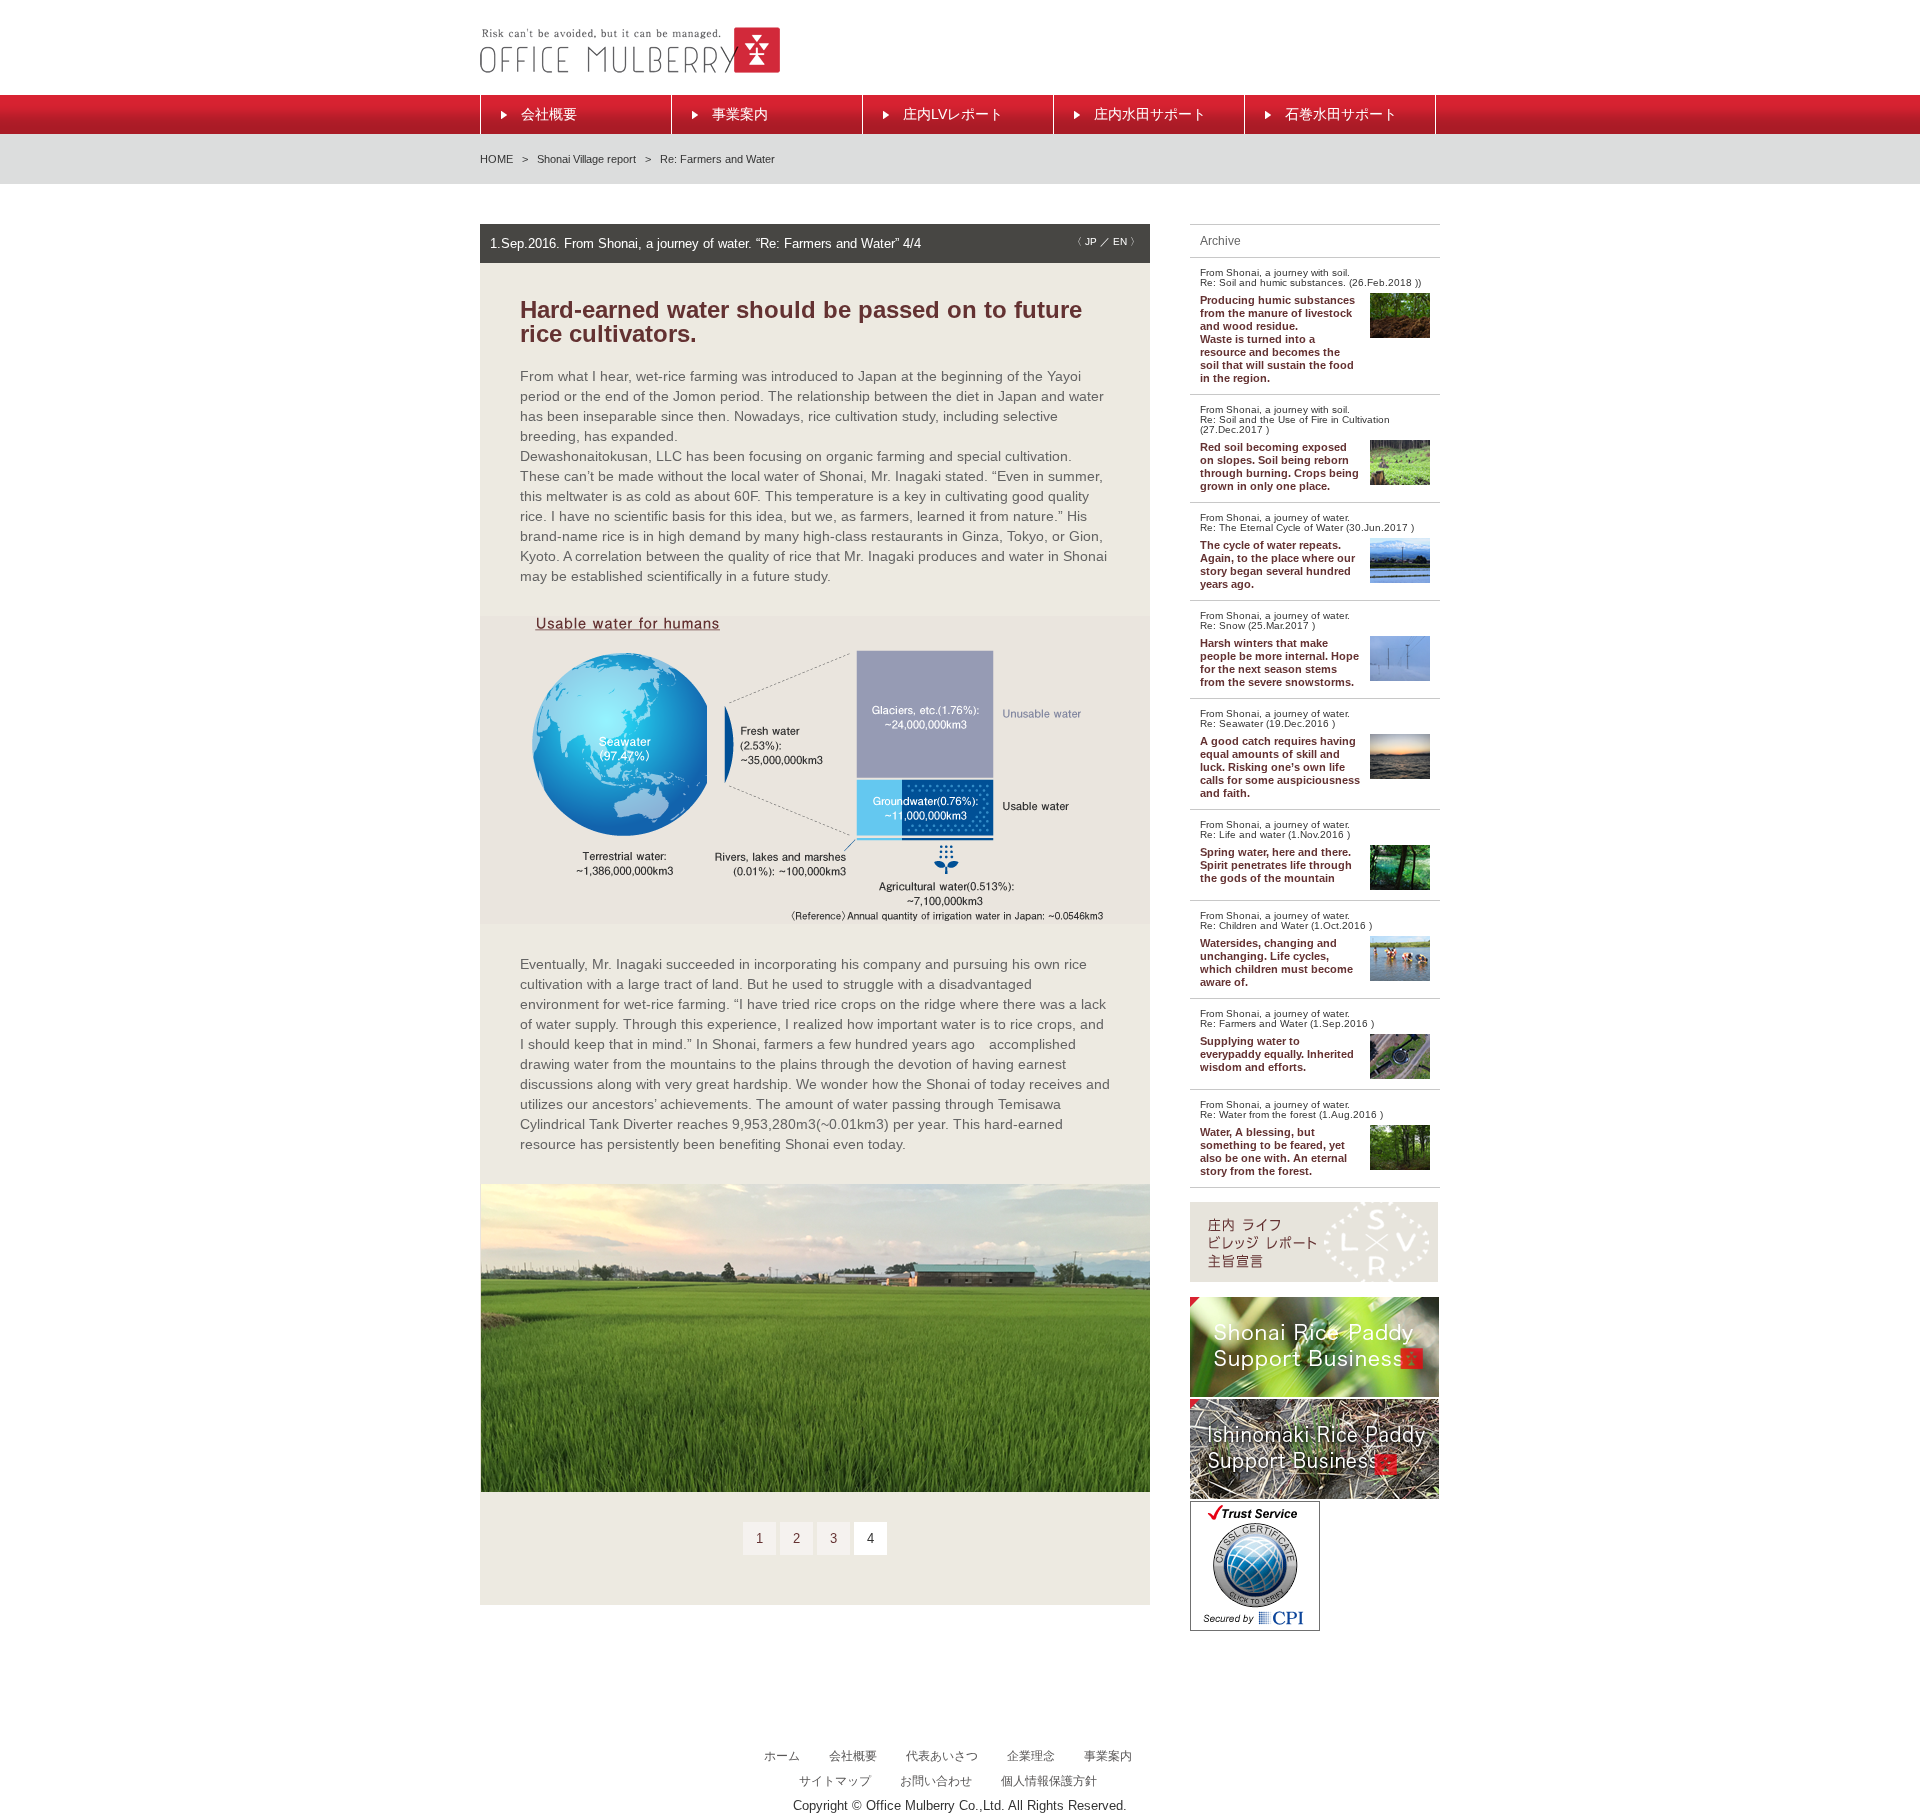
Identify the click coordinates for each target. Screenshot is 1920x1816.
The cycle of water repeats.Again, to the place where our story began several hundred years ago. (1277, 564)
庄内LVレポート (953, 114)
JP (1091, 241)
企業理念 (1031, 1756)
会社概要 (549, 114)
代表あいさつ (942, 1756)
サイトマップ (835, 1781)
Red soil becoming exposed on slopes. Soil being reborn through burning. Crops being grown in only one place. (1279, 466)
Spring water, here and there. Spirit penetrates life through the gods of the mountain (1276, 865)
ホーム (782, 1756)
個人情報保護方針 (1049, 1781)
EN (1120, 241)
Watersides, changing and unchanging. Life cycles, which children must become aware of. (1276, 962)
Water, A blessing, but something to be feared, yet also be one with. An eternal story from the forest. (1273, 1151)
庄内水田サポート (1150, 114)
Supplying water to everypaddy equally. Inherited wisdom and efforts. (1277, 1054)
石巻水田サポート (1341, 114)
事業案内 (740, 114)
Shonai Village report (586, 159)
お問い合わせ (936, 1781)
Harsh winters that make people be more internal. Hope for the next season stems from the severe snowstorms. (1279, 662)
